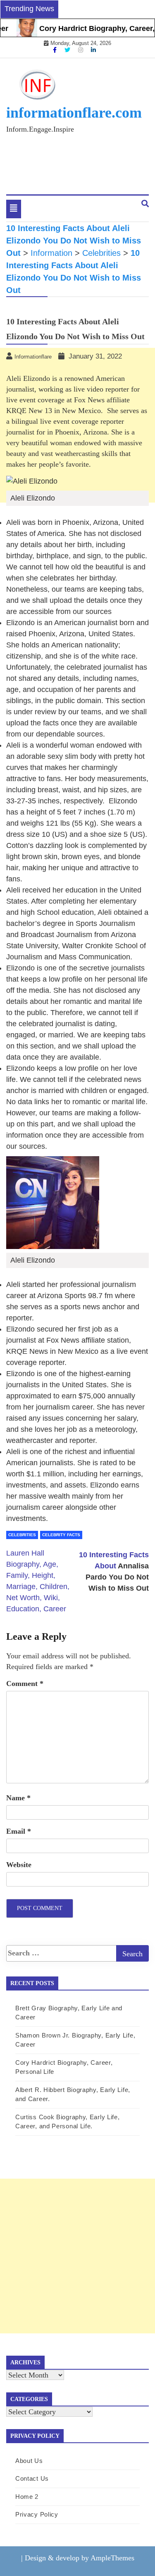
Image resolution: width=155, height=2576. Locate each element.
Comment (25, 1683)
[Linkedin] (93, 50)
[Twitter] (68, 50)
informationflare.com (74, 113)
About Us (29, 2461)
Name (18, 1798)
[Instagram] (81, 50)
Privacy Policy (37, 2514)
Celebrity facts (61, 1535)
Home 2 (27, 2497)
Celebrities (22, 1535)
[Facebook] (56, 50)
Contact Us (32, 2478)
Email (19, 1831)
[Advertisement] (77, 2256)
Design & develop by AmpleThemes (80, 2558)
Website (19, 1865)
